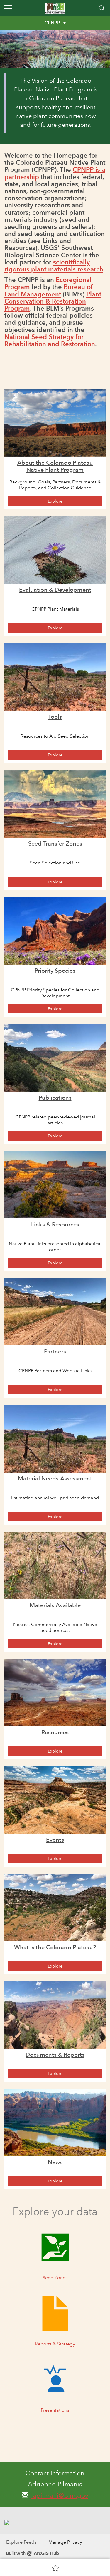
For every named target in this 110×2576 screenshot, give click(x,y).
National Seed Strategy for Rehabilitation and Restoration (50, 340)
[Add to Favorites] (55, 2568)
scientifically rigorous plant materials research (54, 266)
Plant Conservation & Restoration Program (53, 301)
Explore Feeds (21, 2542)
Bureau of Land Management (49, 290)
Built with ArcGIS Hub (32, 2553)
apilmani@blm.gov (60, 2496)
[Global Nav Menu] (8, 8)
